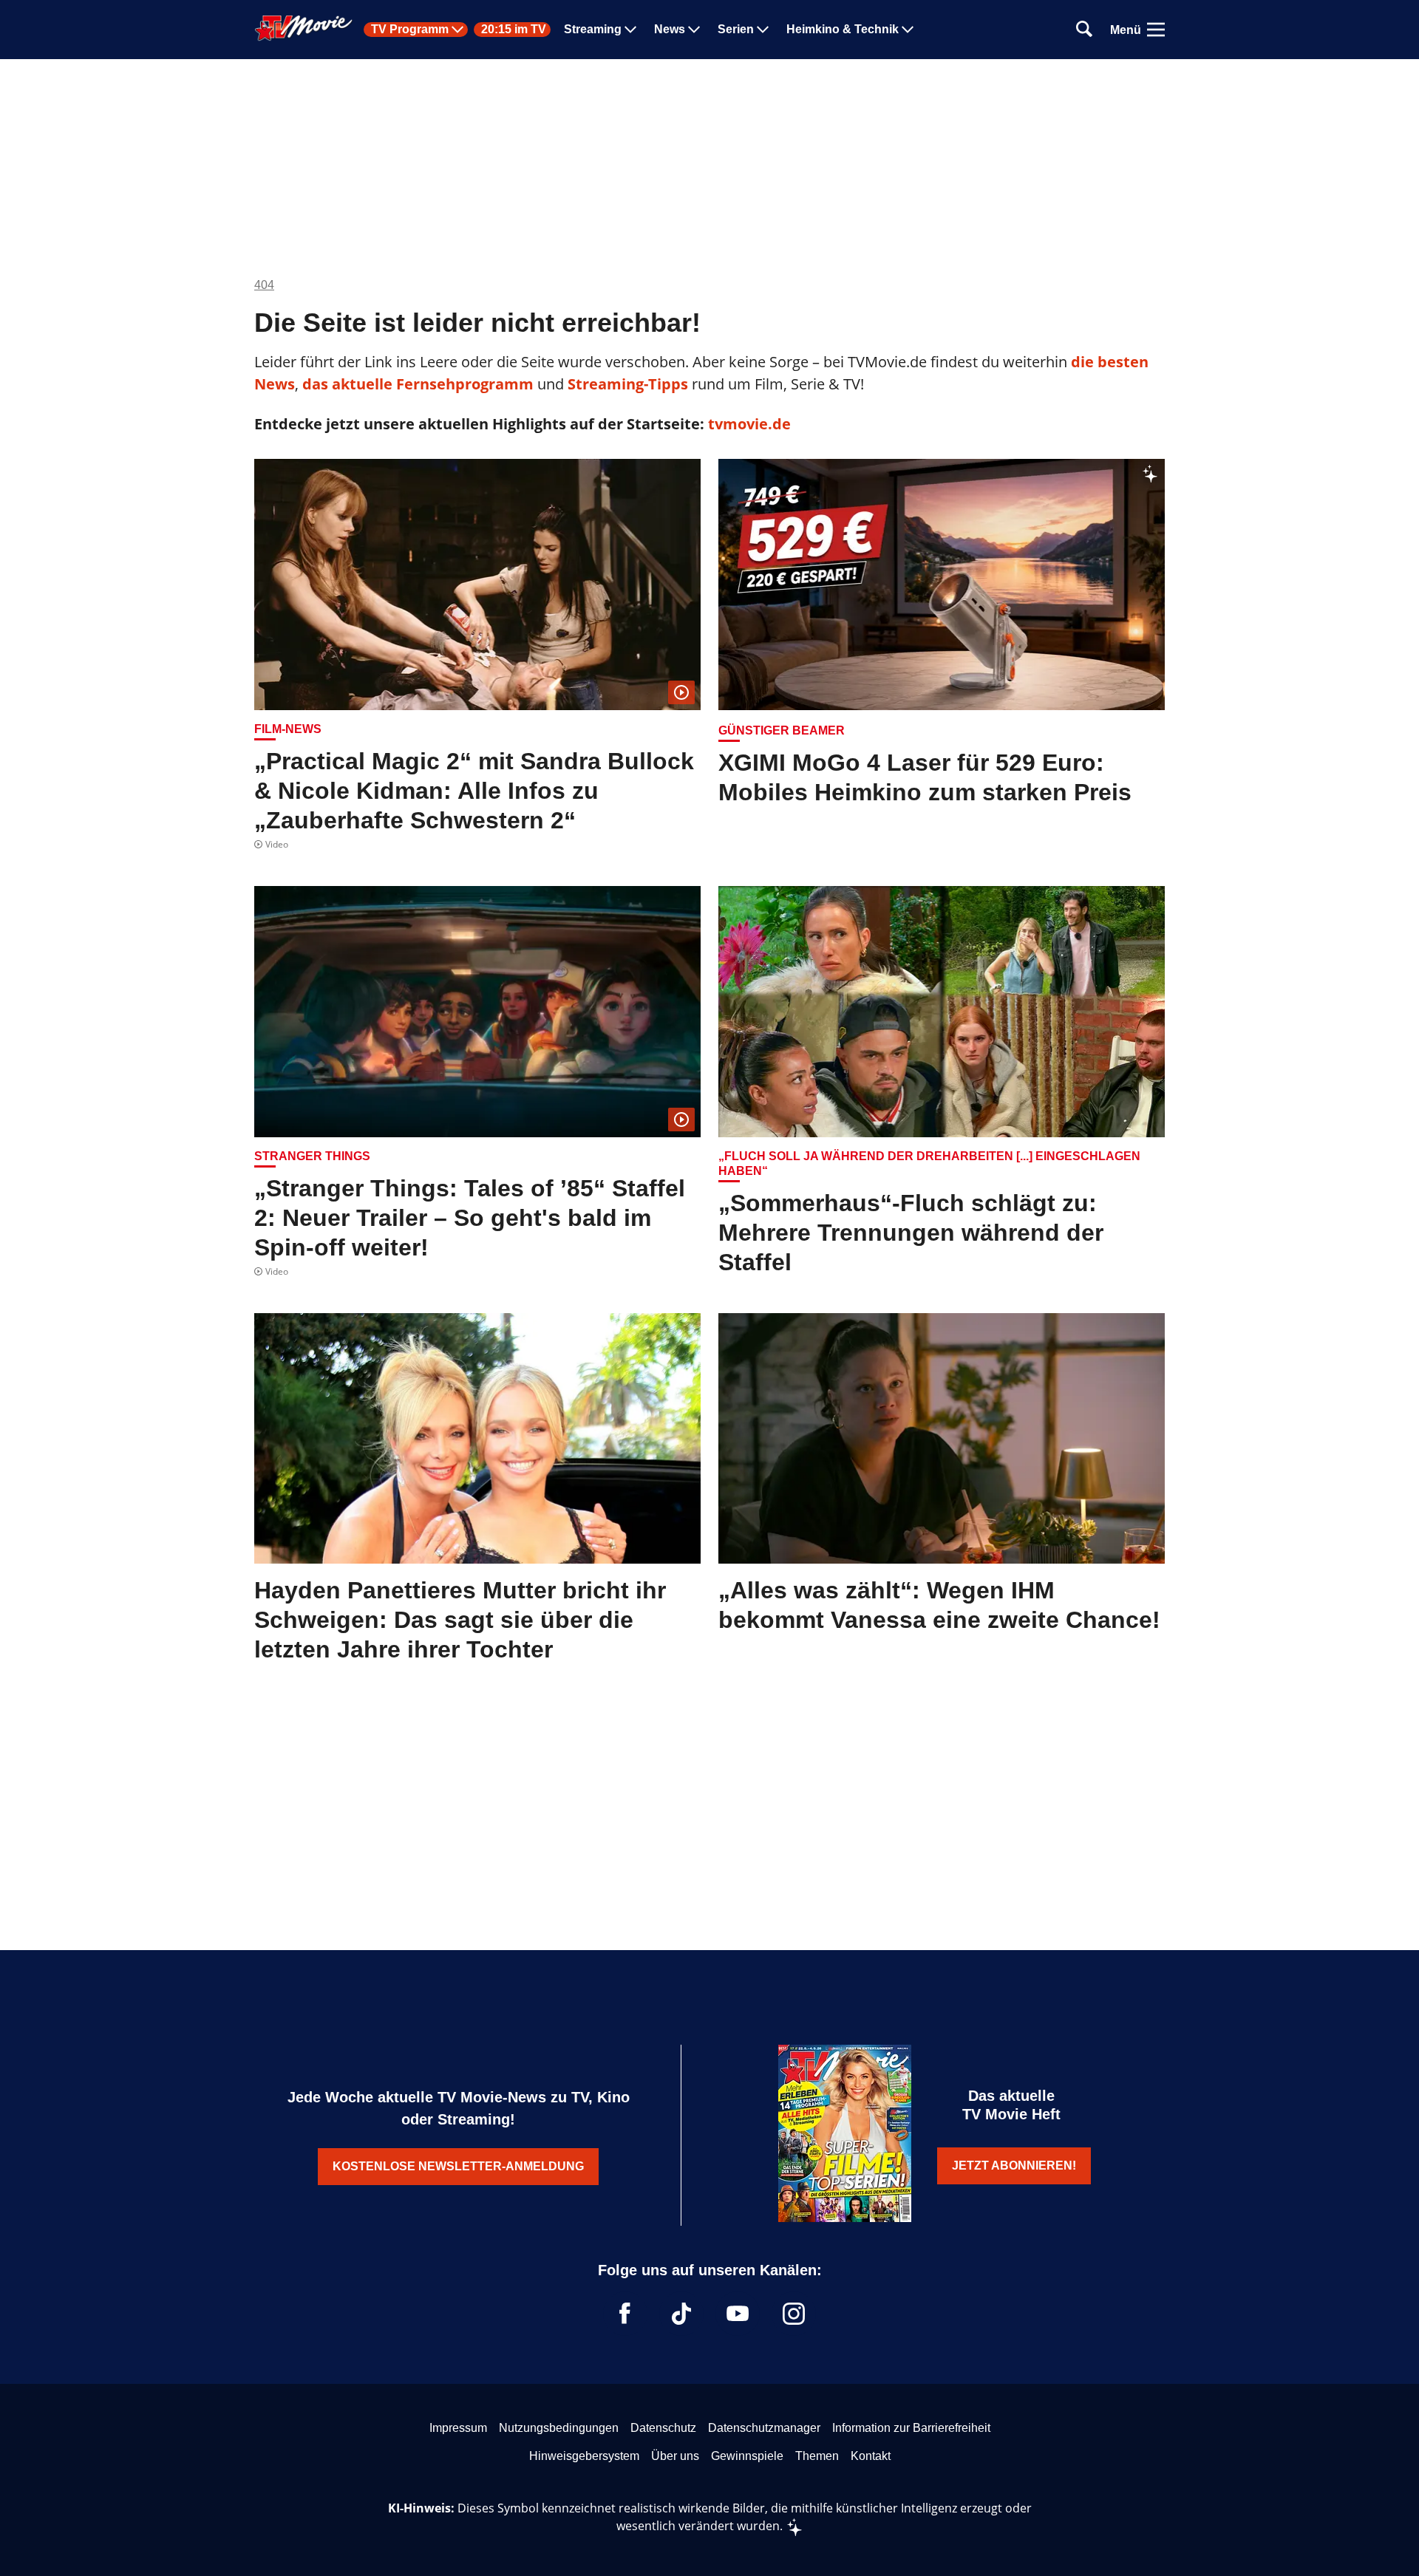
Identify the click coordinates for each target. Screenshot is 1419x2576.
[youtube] (738, 2314)
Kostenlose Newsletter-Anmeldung (458, 2166)
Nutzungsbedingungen (559, 2428)
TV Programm (410, 30)
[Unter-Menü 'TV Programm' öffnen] (457, 30)
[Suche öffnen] (1084, 30)
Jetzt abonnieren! (1014, 2166)
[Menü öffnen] (1156, 30)
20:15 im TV (514, 30)
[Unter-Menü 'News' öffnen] (694, 30)
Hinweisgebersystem (584, 2456)
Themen (817, 2456)
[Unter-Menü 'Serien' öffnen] (763, 30)
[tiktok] (681, 2314)
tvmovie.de (749, 424)
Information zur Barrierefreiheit (911, 2428)
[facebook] (625, 2314)
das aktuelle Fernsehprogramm (416, 384)
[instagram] (794, 2314)
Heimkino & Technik (843, 30)
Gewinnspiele (747, 2456)
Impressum (458, 2428)
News (670, 30)
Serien (736, 30)
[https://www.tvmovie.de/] (304, 28)
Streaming (593, 30)
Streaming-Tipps (628, 384)
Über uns (675, 2456)
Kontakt (871, 2456)
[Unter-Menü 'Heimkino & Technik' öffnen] (908, 30)
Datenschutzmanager (764, 2428)
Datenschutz (663, 2428)
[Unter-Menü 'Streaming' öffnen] (630, 30)
